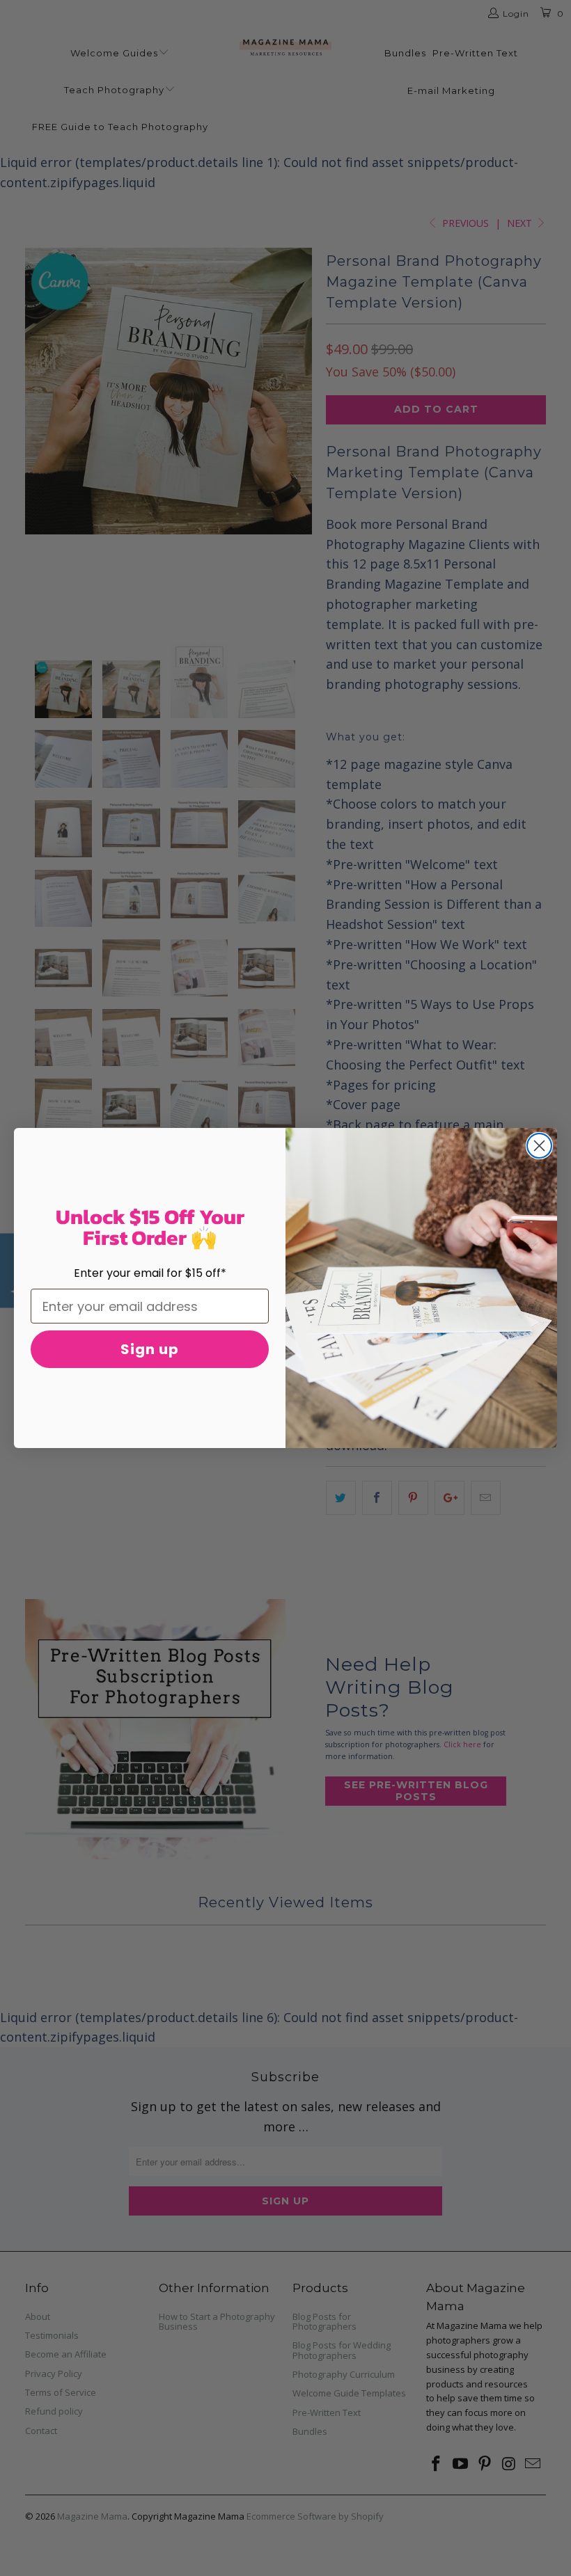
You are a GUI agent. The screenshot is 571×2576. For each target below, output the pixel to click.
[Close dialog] (539, 1146)
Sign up (150, 1349)
